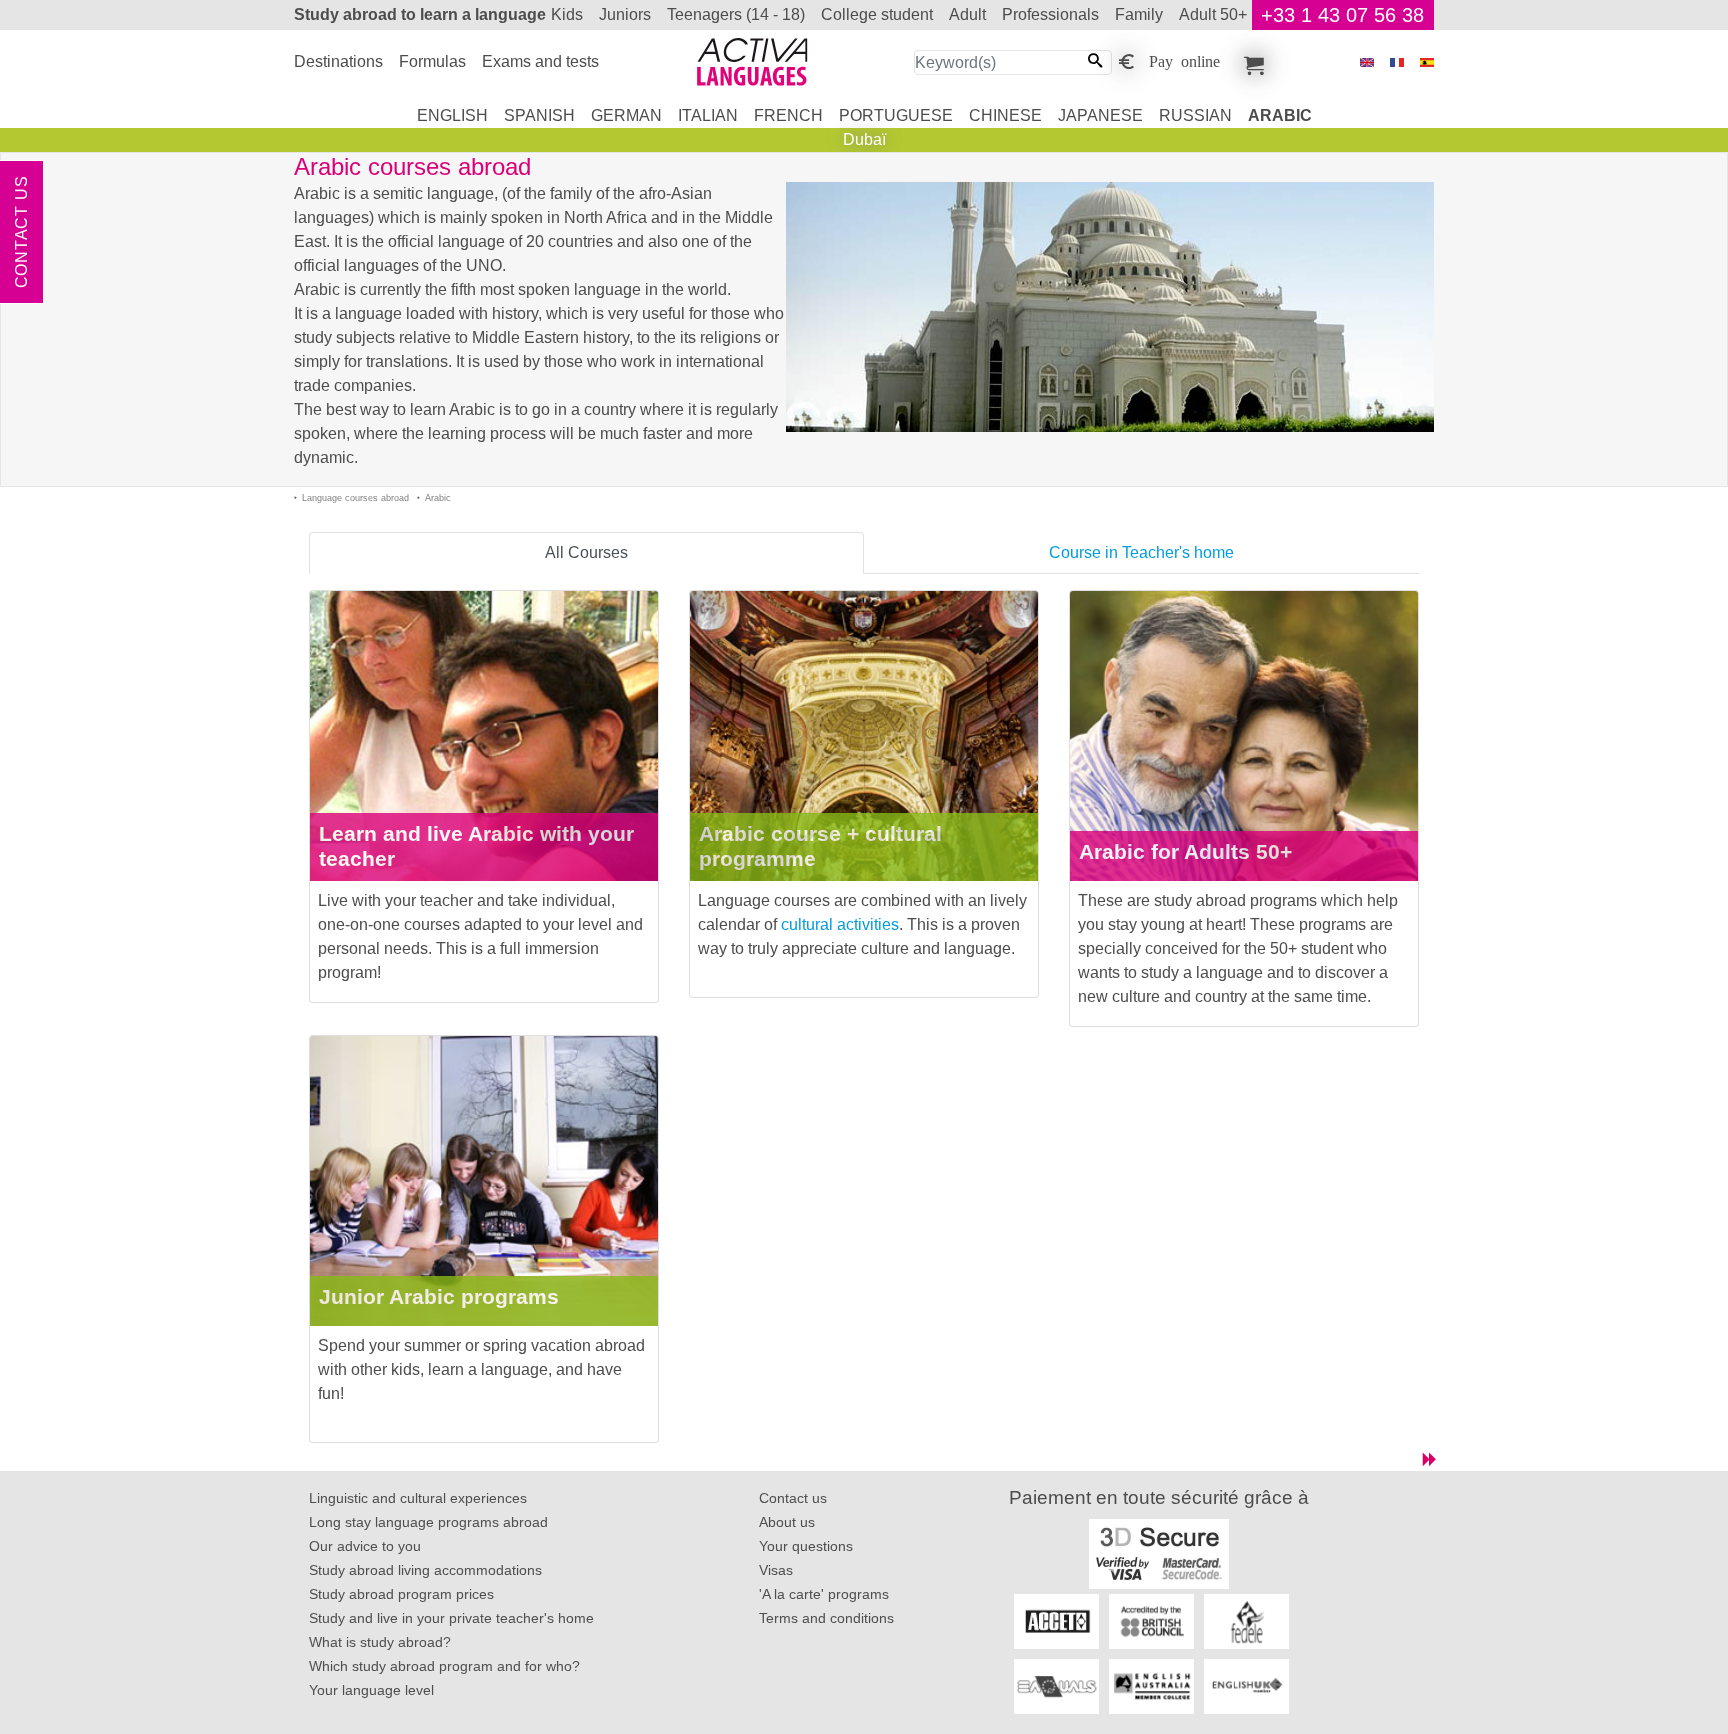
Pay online (1184, 60)
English (452, 115)
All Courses (586, 552)
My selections (1251, 62)
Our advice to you (365, 1546)
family (1139, 14)
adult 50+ (1213, 14)
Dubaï (864, 139)
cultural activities (840, 924)
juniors (625, 14)
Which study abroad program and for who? (444, 1666)
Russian (1195, 115)
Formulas (432, 61)
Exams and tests (540, 61)
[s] (1427, 62)
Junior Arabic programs (439, 1296)
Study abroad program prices (401, 1594)
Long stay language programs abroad (428, 1522)
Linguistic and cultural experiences (418, 1498)
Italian (708, 115)
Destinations (338, 61)
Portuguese (896, 115)
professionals (1050, 14)
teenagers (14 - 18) (736, 14)
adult (967, 14)
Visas (776, 1570)
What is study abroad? (380, 1642)
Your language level (371, 1690)
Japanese (1100, 115)
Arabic (1280, 115)
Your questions (806, 1546)
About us (787, 1522)
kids (567, 14)
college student (877, 14)
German (626, 115)
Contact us (21, 232)
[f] (1397, 62)
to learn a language (420, 14)
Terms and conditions (826, 1618)
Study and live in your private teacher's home (451, 1618)
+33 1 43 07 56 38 (1342, 15)
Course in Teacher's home (1141, 552)
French (788, 115)
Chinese (1005, 115)
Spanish (539, 115)
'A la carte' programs (824, 1594)
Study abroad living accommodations (425, 1570)
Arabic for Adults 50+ (1185, 851)
